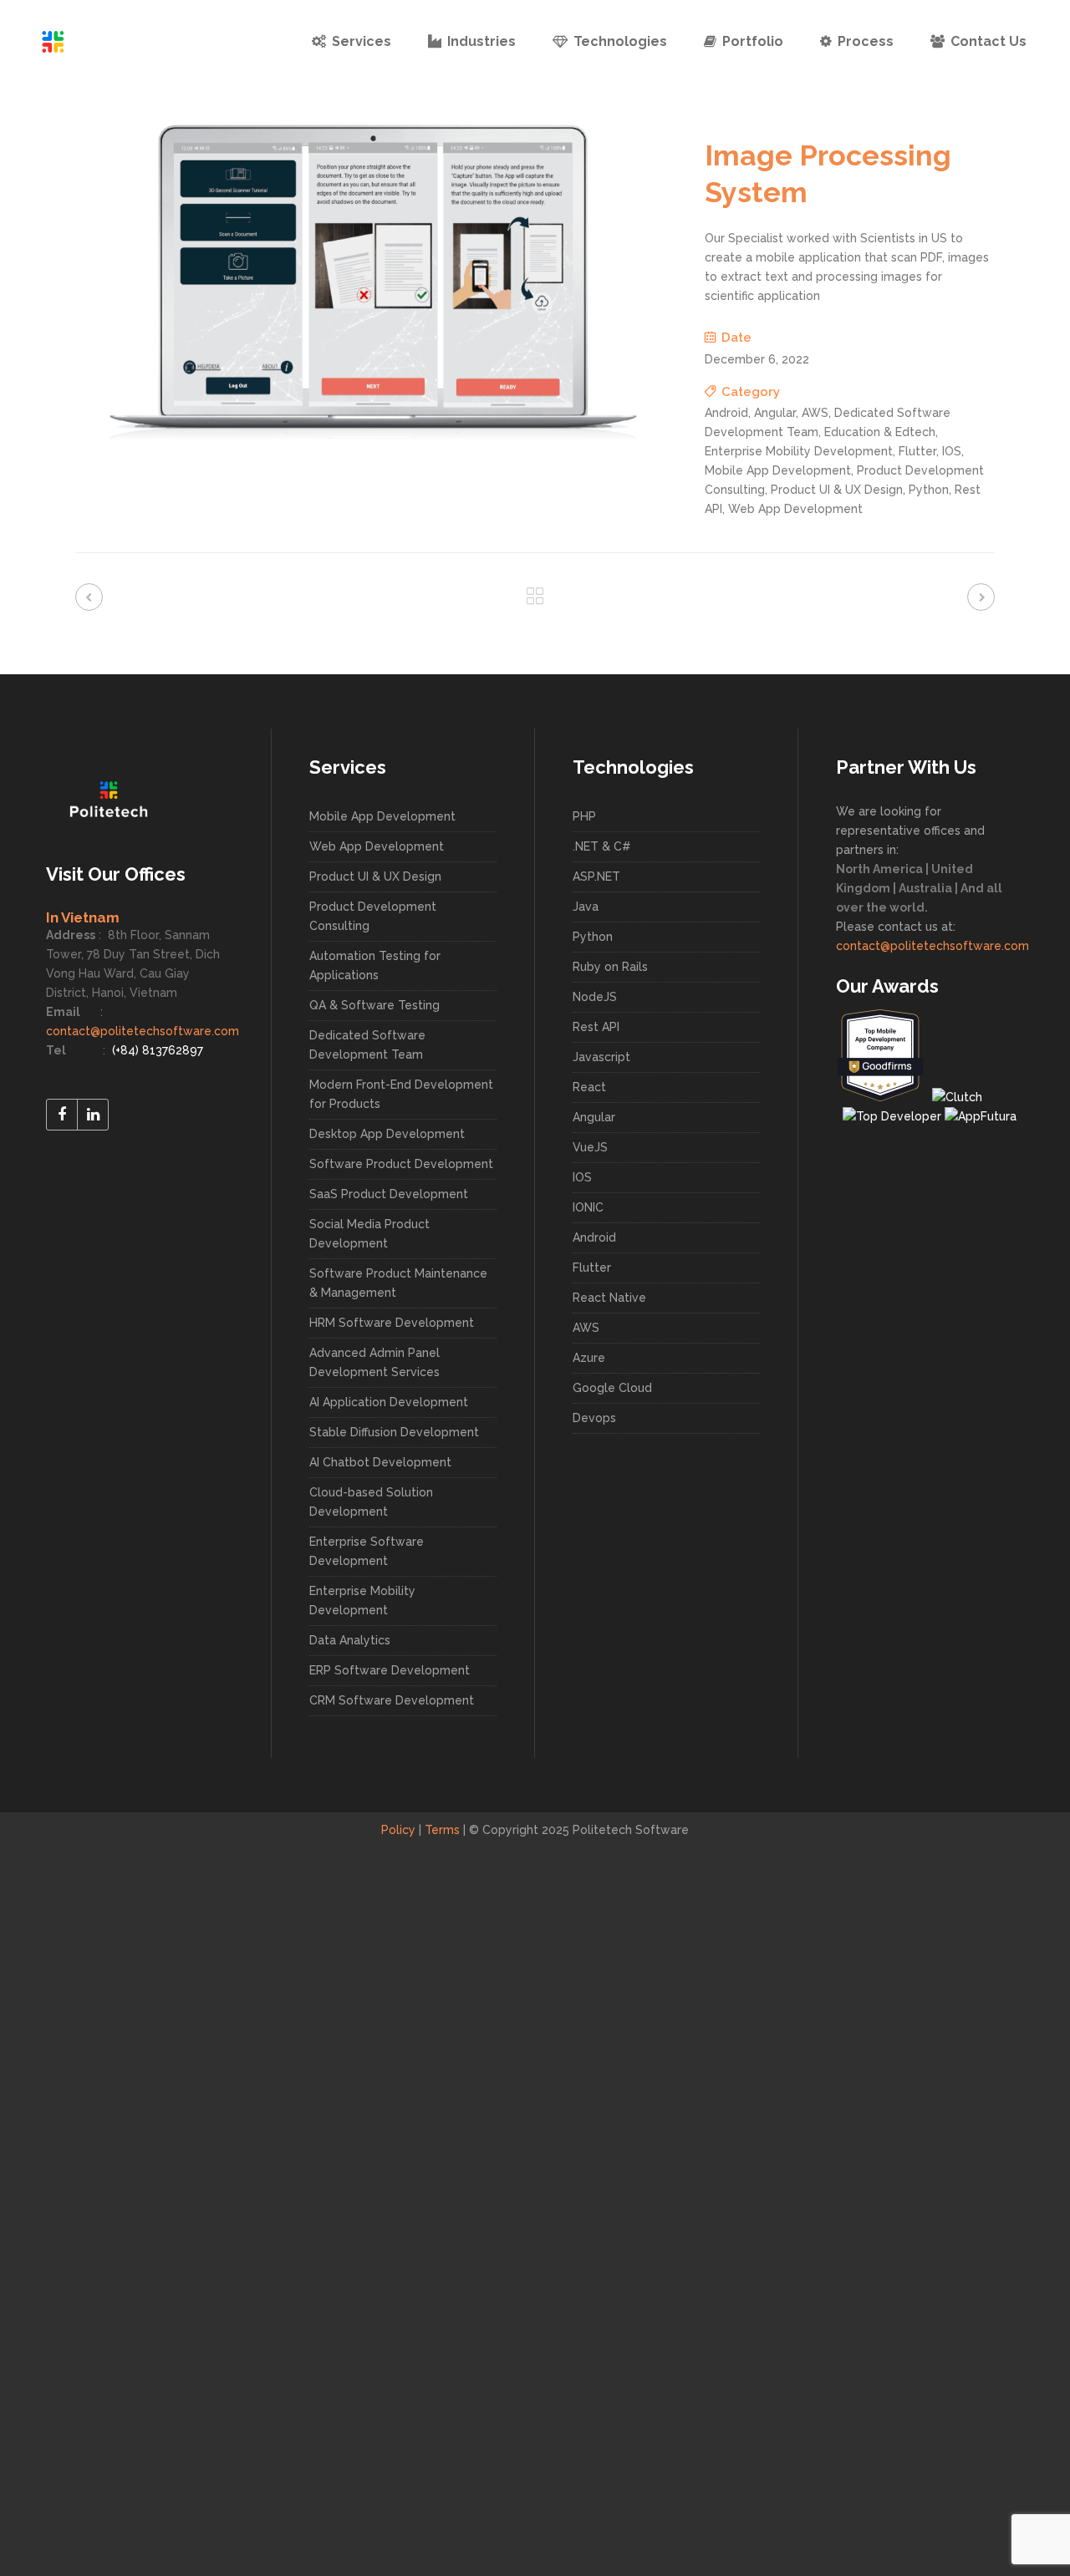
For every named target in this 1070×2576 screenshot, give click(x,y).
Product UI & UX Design (375, 876)
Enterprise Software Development (367, 1551)
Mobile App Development (382, 816)
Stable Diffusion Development (394, 1432)
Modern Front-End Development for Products (401, 1094)
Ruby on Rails (610, 967)
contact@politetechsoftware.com (143, 1031)
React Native (609, 1298)
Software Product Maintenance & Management (398, 1283)
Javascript (601, 1057)
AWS (586, 1328)
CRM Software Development (392, 1700)
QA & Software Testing (374, 1005)
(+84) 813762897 (156, 1050)
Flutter (592, 1268)
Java (586, 907)
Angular (594, 1117)
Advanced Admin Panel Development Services (374, 1362)
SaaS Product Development (389, 1194)
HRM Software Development (392, 1323)
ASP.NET (596, 876)
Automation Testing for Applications (375, 965)
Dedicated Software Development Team (367, 1045)
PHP (584, 816)
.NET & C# (601, 846)
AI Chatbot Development (380, 1462)
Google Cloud (612, 1388)
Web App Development (377, 846)
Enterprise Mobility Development (362, 1600)
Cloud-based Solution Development (371, 1502)
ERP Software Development (390, 1670)
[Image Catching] (373, 438)
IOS (582, 1177)
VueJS (590, 1147)
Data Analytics (350, 1640)
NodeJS (595, 997)
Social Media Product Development (369, 1234)
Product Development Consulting (373, 916)
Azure (589, 1358)
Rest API (596, 1027)
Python (593, 937)
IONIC (588, 1207)
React (589, 1087)
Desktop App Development (387, 1134)
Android (594, 1237)
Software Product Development (401, 1164)
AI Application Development (389, 1402)
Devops (594, 1418)
